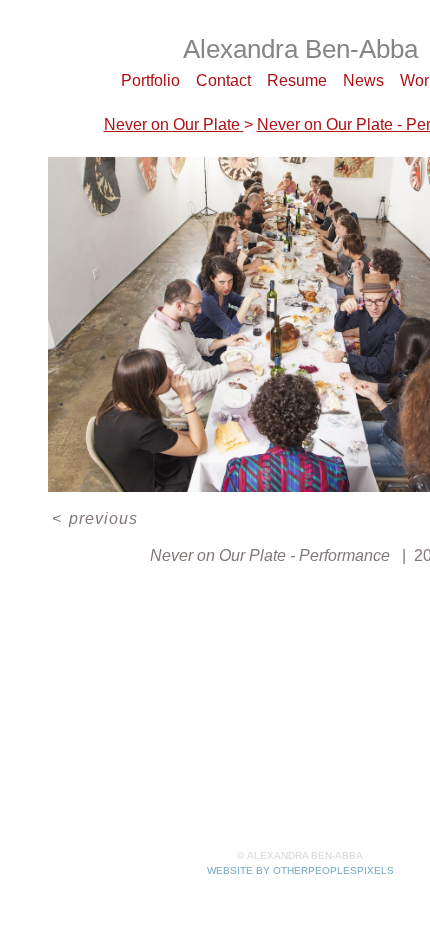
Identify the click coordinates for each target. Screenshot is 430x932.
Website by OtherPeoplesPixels (300, 870)
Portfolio (150, 80)
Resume (297, 80)
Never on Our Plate (174, 124)
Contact (223, 80)
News (363, 80)
